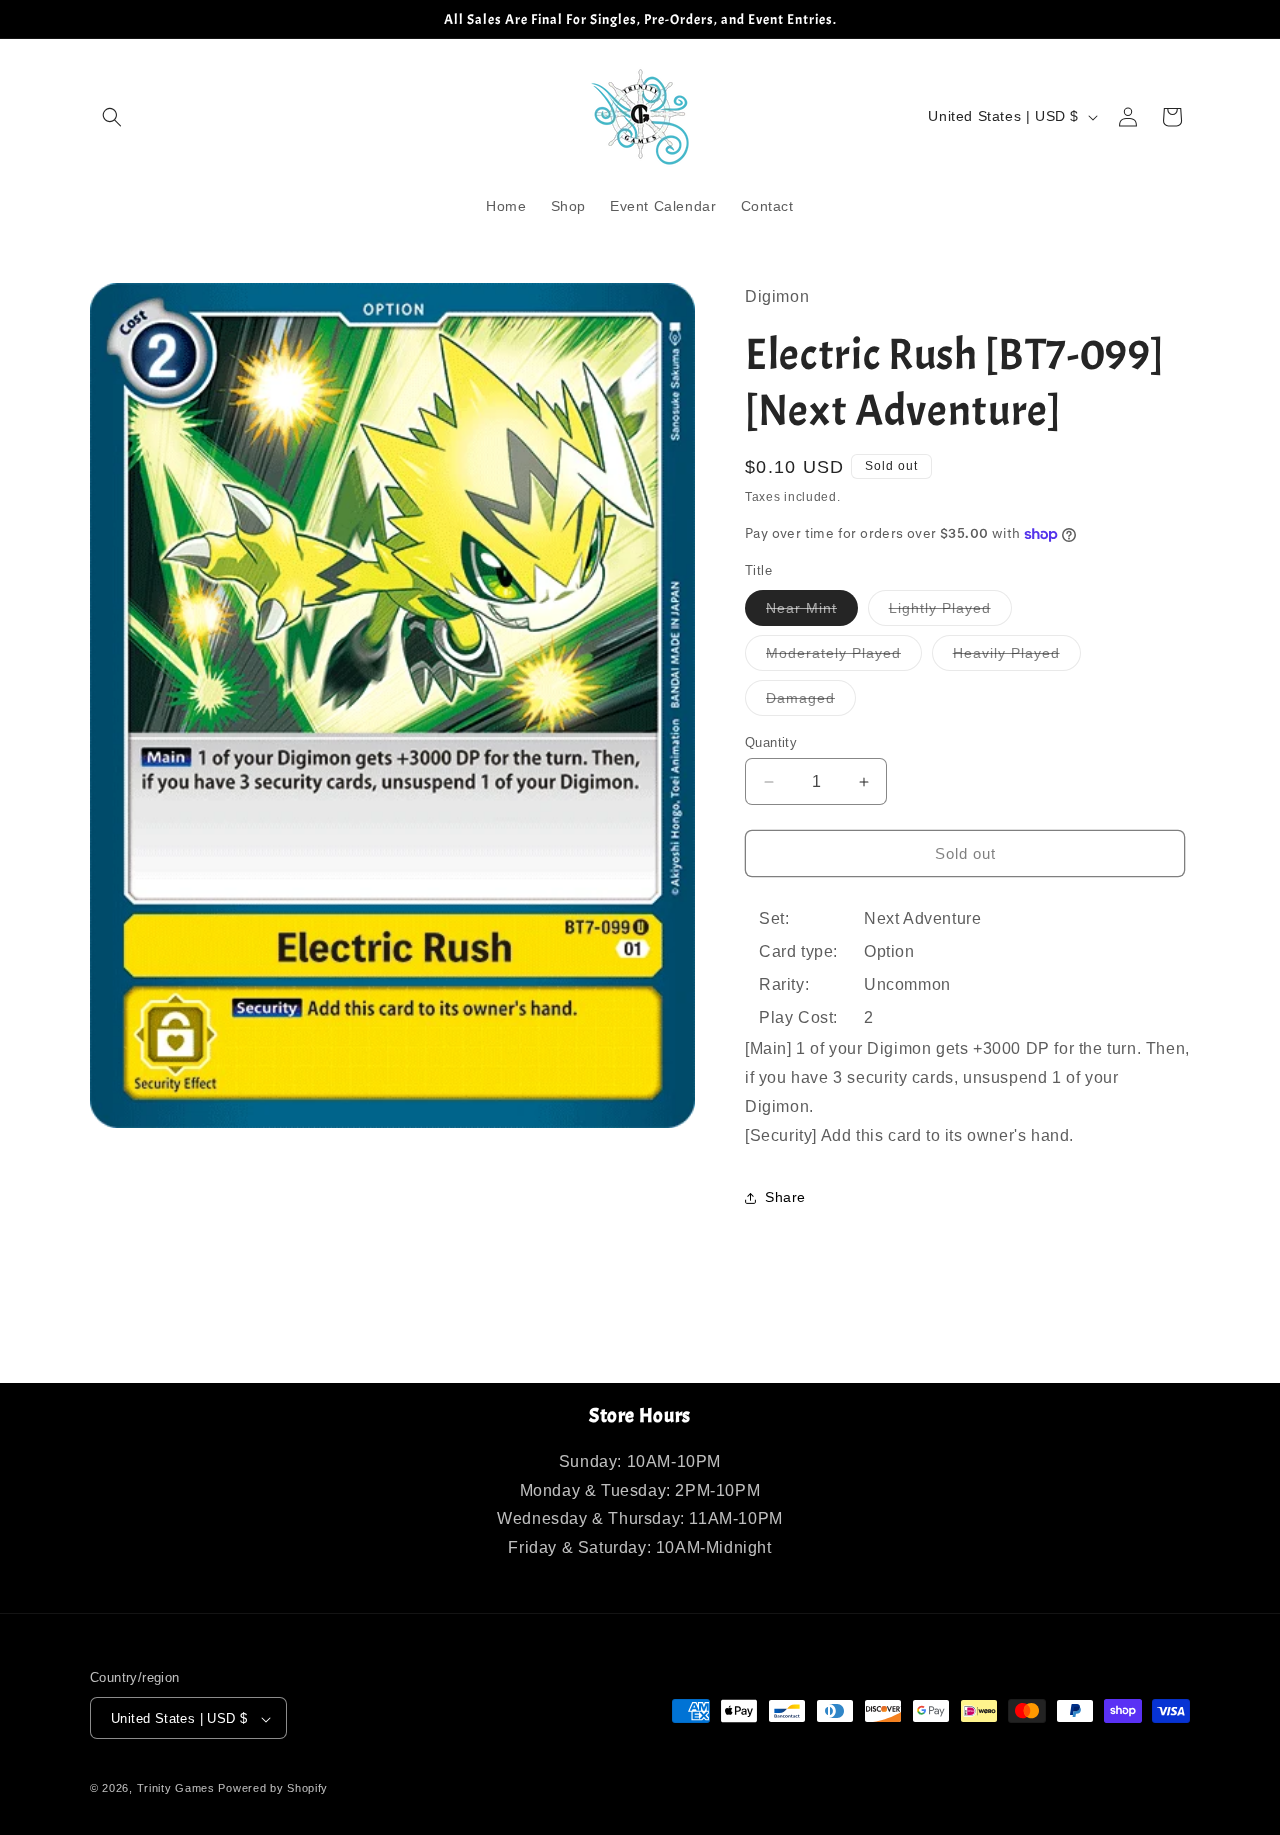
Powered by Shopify (273, 1789)
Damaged (811, 702)
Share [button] (785, 1197)
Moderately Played (844, 657)
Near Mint (812, 612)
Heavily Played (1017, 657)
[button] (112, 117)
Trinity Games (176, 1789)
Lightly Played (950, 612)
